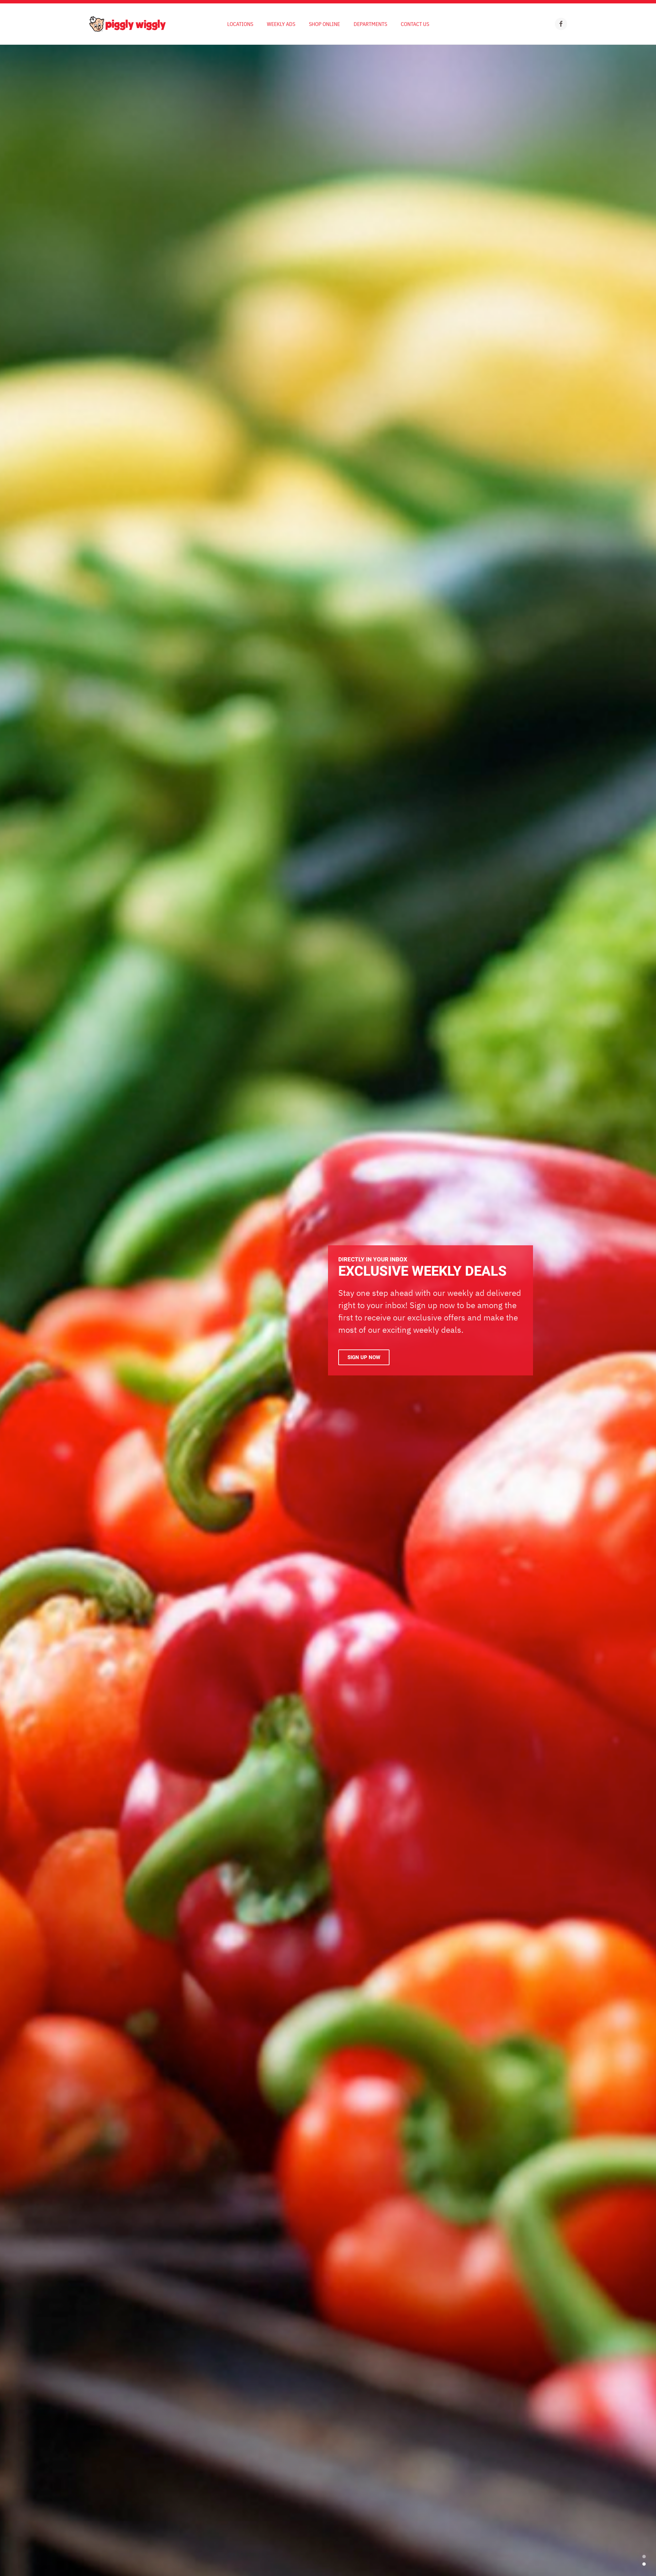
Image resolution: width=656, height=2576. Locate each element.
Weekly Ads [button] (281, 24)
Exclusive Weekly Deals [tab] (644, 2557)
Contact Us (415, 24)
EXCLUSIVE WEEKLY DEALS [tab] (644, 2564)
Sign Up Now (364, 1357)
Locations (240, 24)
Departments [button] (370, 24)
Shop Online (324, 24)
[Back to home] (127, 24)
